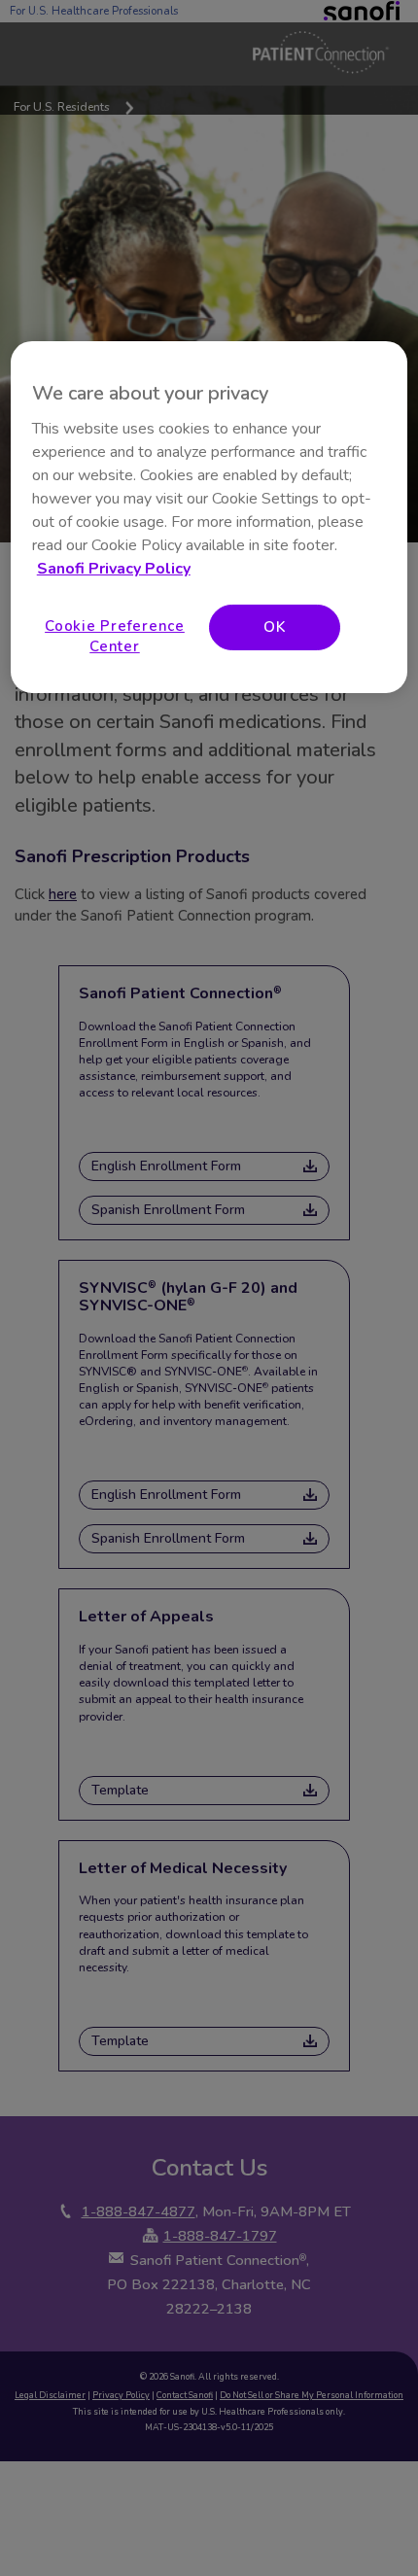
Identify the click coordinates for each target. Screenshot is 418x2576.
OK (275, 626)
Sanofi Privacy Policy (114, 568)
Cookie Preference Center (115, 635)
